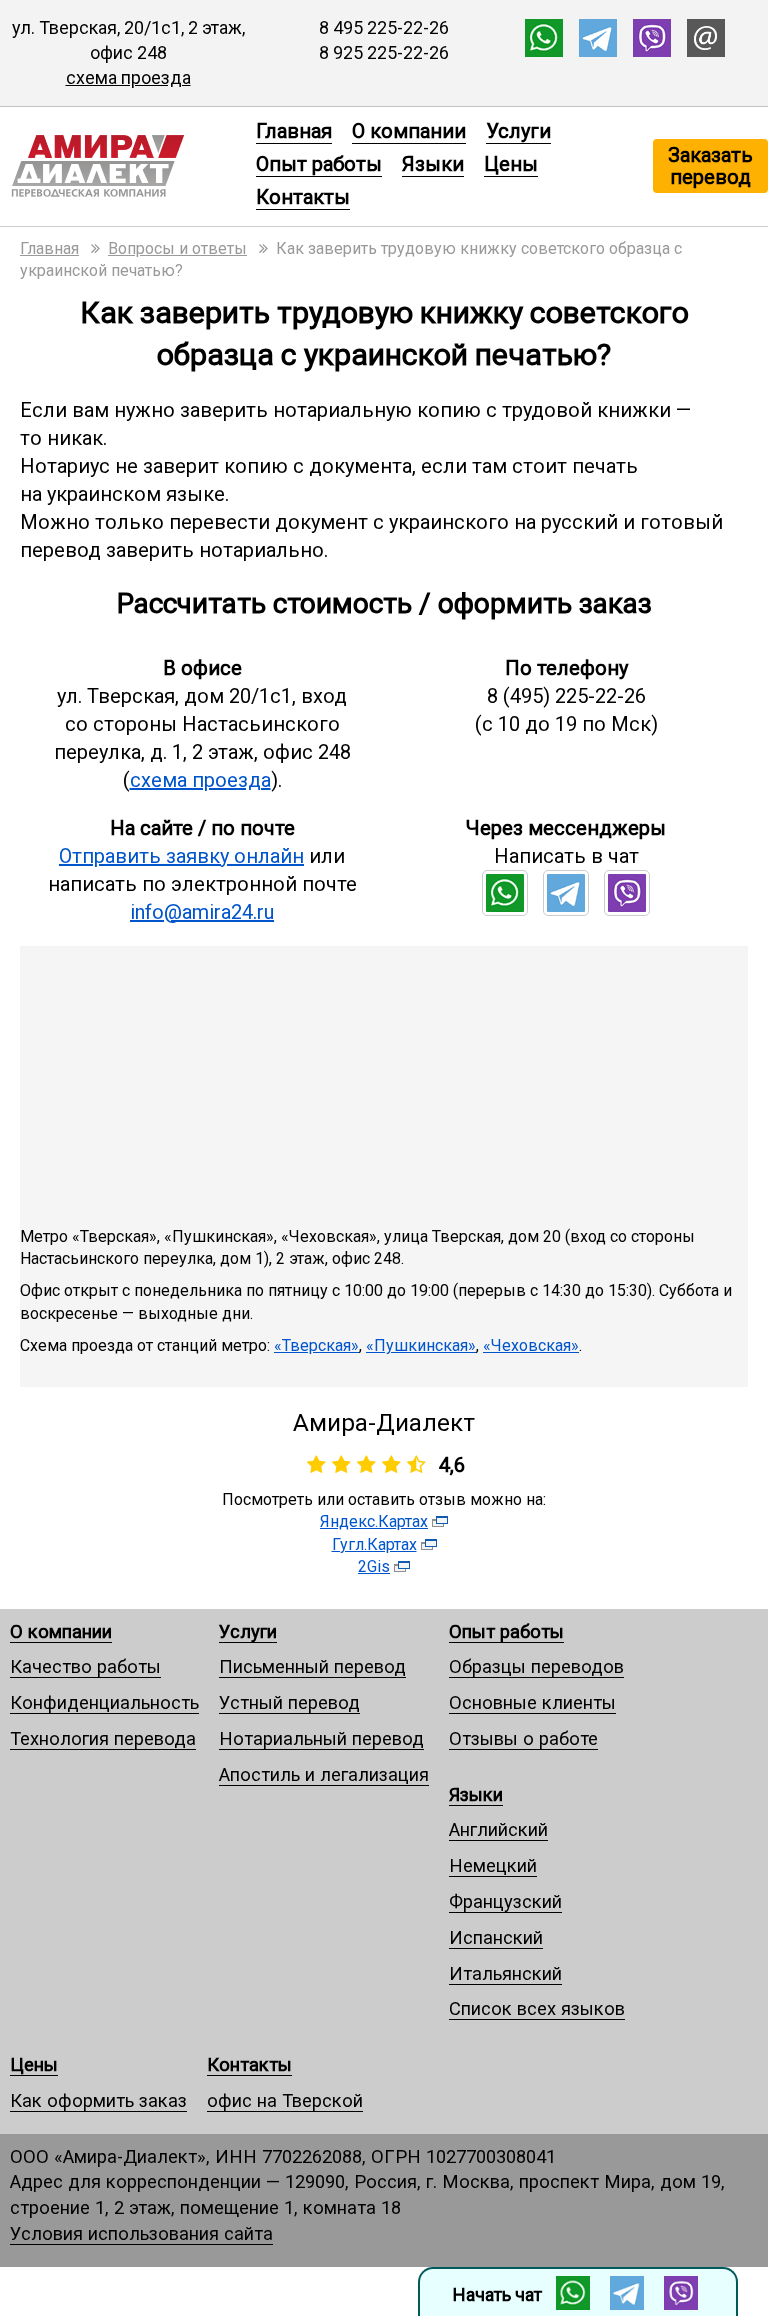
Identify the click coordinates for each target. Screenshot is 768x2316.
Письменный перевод (312, 1666)
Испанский (496, 1937)
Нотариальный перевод (321, 1738)
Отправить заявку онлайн (181, 856)
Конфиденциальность (104, 1702)
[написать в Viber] (652, 50)
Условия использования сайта (141, 2233)
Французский (505, 1901)
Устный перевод (289, 1702)
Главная (294, 131)
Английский (498, 1829)
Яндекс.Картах (374, 1521)
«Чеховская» (531, 1345)
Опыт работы (319, 164)
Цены (511, 164)
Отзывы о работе (523, 1738)
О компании (409, 131)
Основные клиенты (532, 1702)
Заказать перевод (710, 166)
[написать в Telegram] (598, 50)
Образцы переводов (536, 1666)
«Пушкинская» (421, 1345)
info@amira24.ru (202, 912)
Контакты (303, 197)
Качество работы (85, 1666)
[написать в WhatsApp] (544, 50)
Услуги (518, 131)
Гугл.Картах (374, 1544)
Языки (433, 164)
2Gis (374, 1566)
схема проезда (128, 77)
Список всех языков (537, 2008)
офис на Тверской (285, 2100)
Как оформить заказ (98, 2100)
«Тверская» (316, 1345)
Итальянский (505, 1973)
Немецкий (493, 1865)
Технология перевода (103, 1738)
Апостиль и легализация (324, 1774)
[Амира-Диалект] (123, 166)
